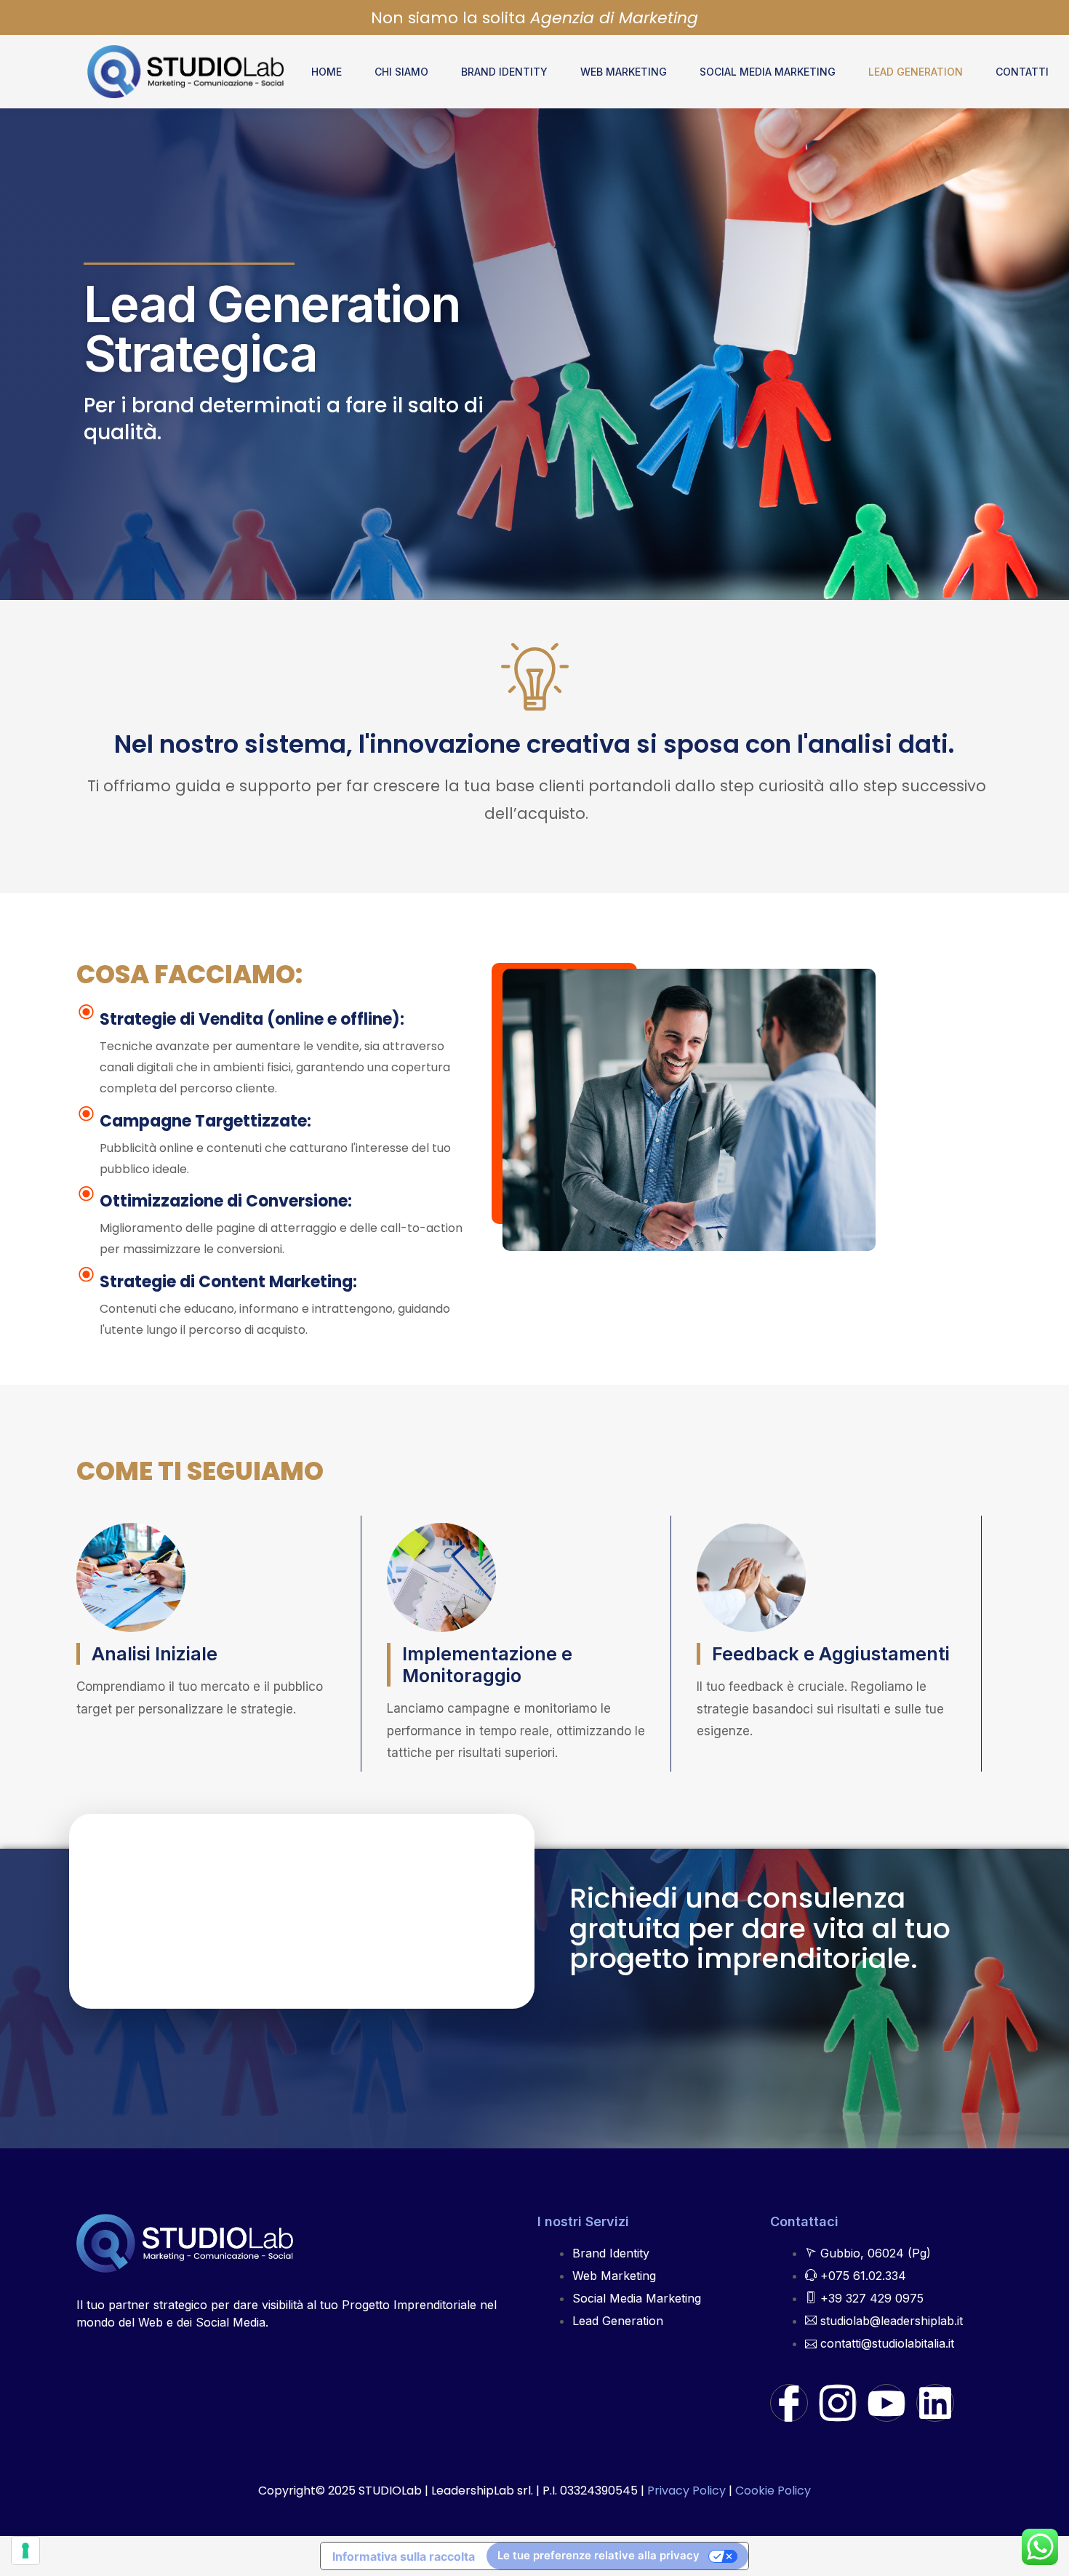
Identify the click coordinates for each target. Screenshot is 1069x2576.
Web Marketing (624, 72)
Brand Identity (504, 72)
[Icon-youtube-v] (886, 2403)
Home (327, 72)
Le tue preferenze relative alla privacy (598, 2555)
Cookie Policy (773, 2491)
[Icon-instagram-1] (838, 2403)
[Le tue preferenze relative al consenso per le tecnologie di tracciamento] (25, 2551)
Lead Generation (916, 72)
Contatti (1022, 72)
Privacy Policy (686, 2491)
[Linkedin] (935, 2403)
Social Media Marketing (768, 72)
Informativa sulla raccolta (404, 2556)
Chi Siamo (401, 72)
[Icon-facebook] (789, 2403)
